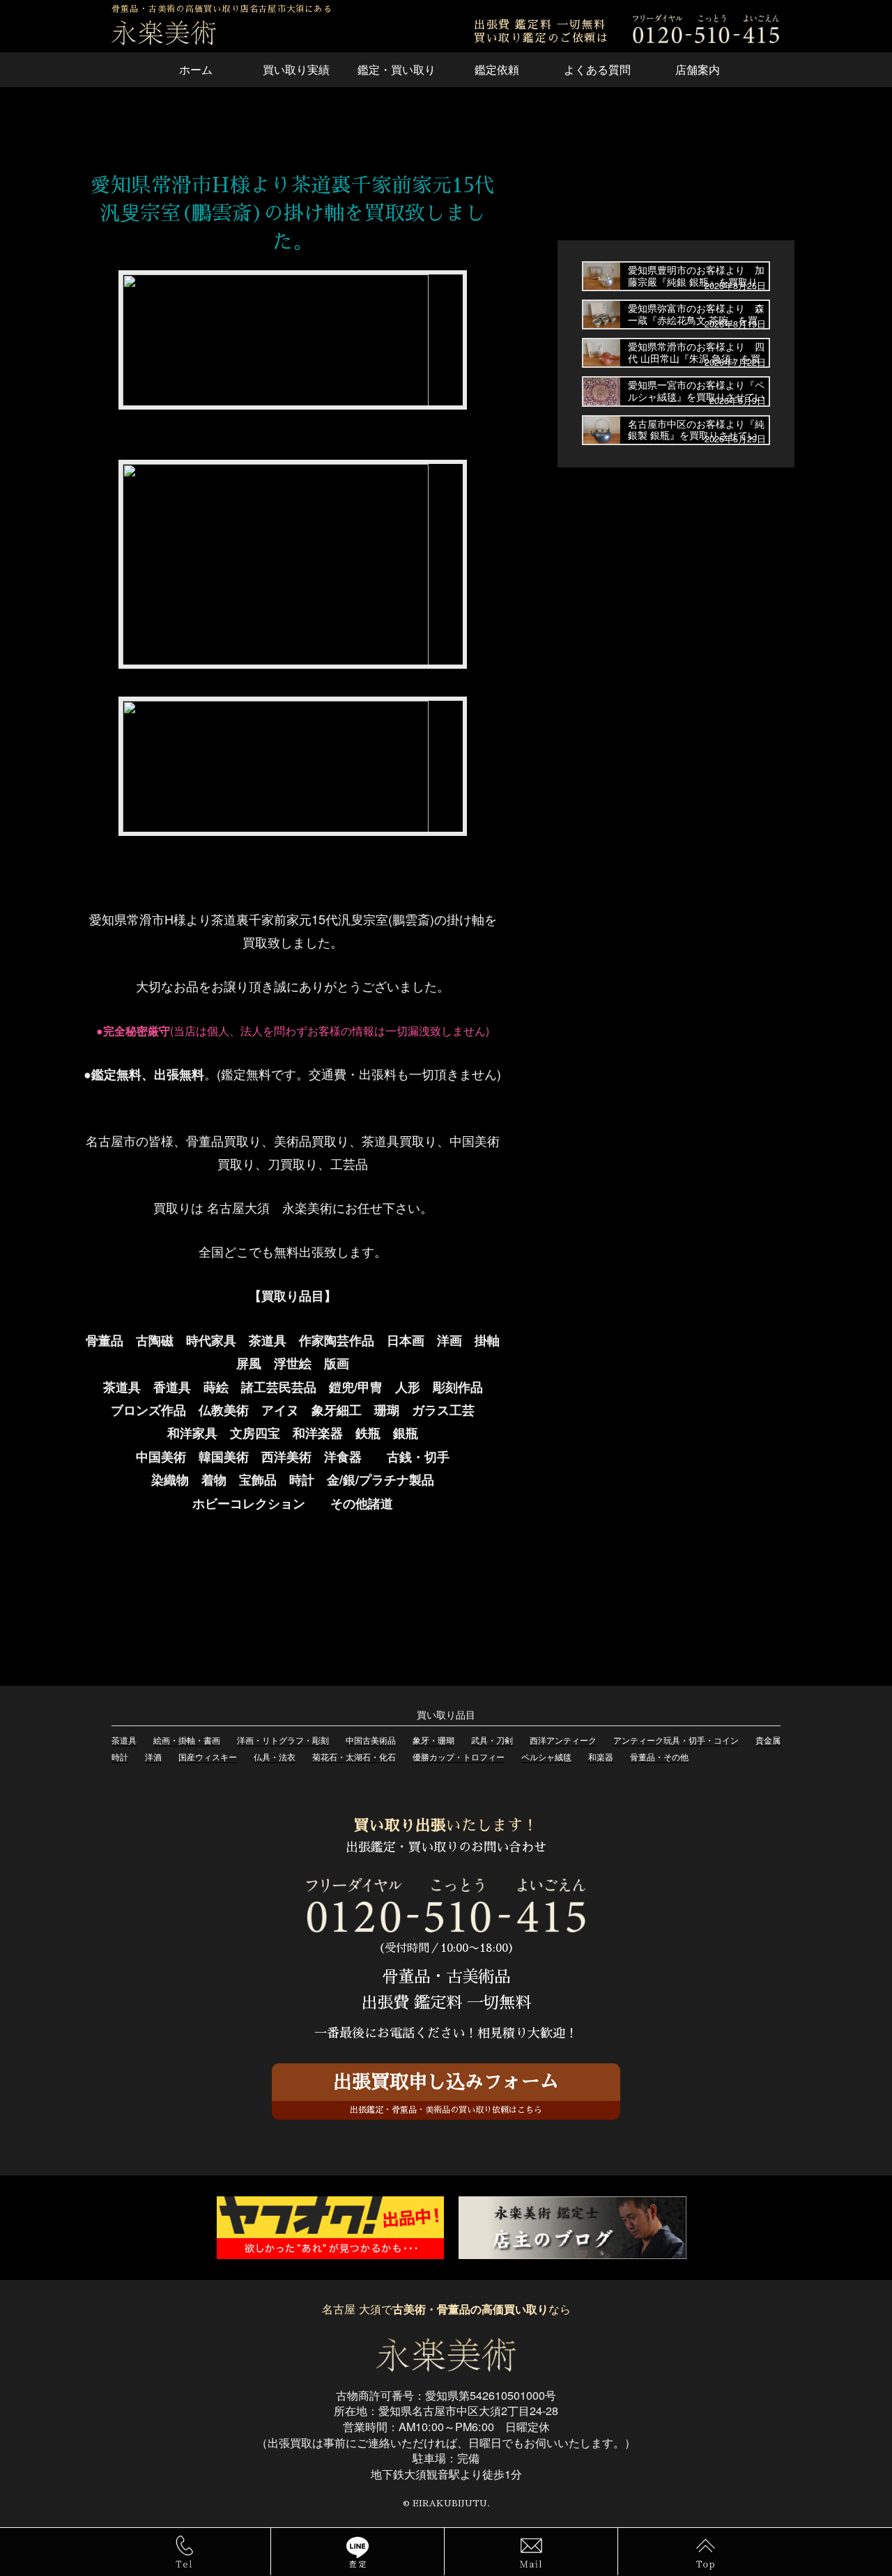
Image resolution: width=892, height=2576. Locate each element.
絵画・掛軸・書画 (187, 1740)
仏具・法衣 (275, 1756)
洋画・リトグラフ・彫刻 (283, 1740)
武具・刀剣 (492, 1740)
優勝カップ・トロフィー (459, 1756)
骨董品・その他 (659, 1756)
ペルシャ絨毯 (546, 1756)
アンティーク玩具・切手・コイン (676, 1740)
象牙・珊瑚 (433, 1740)
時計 (120, 1756)
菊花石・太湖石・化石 (354, 1756)
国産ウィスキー (208, 1756)
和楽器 (601, 1756)
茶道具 (124, 1740)
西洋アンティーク (563, 1740)
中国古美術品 (371, 1740)
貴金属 (768, 1740)
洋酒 (153, 1756)
